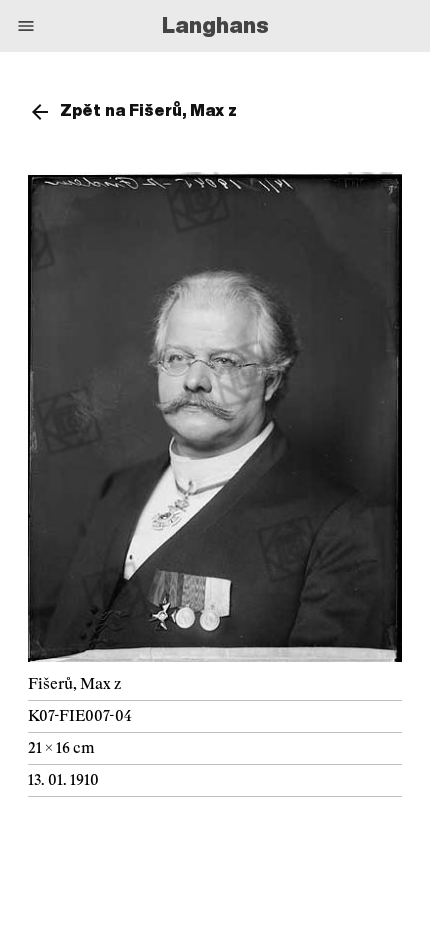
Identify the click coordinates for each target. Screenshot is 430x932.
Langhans (215, 25)
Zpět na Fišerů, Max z (148, 110)
